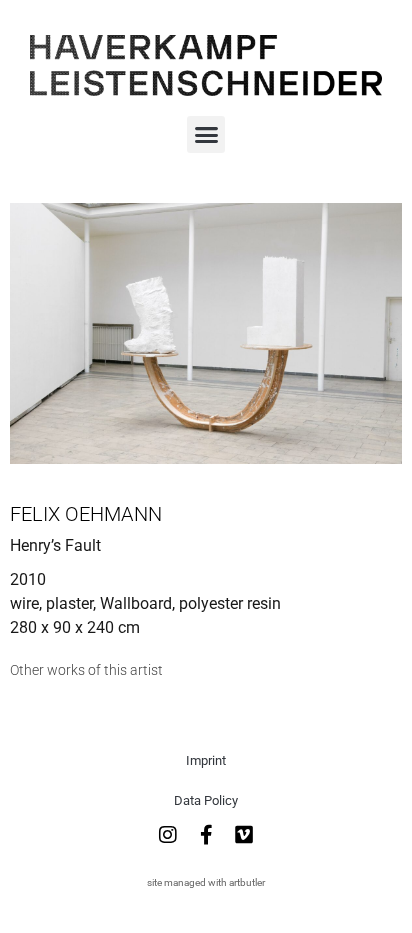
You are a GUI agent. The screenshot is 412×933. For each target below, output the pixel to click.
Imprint (206, 760)
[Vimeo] (244, 835)
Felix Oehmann (86, 514)
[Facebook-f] (206, 835)
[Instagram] (168, 835)
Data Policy (206, 800)
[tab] (86, 670)
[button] (206, 135)
